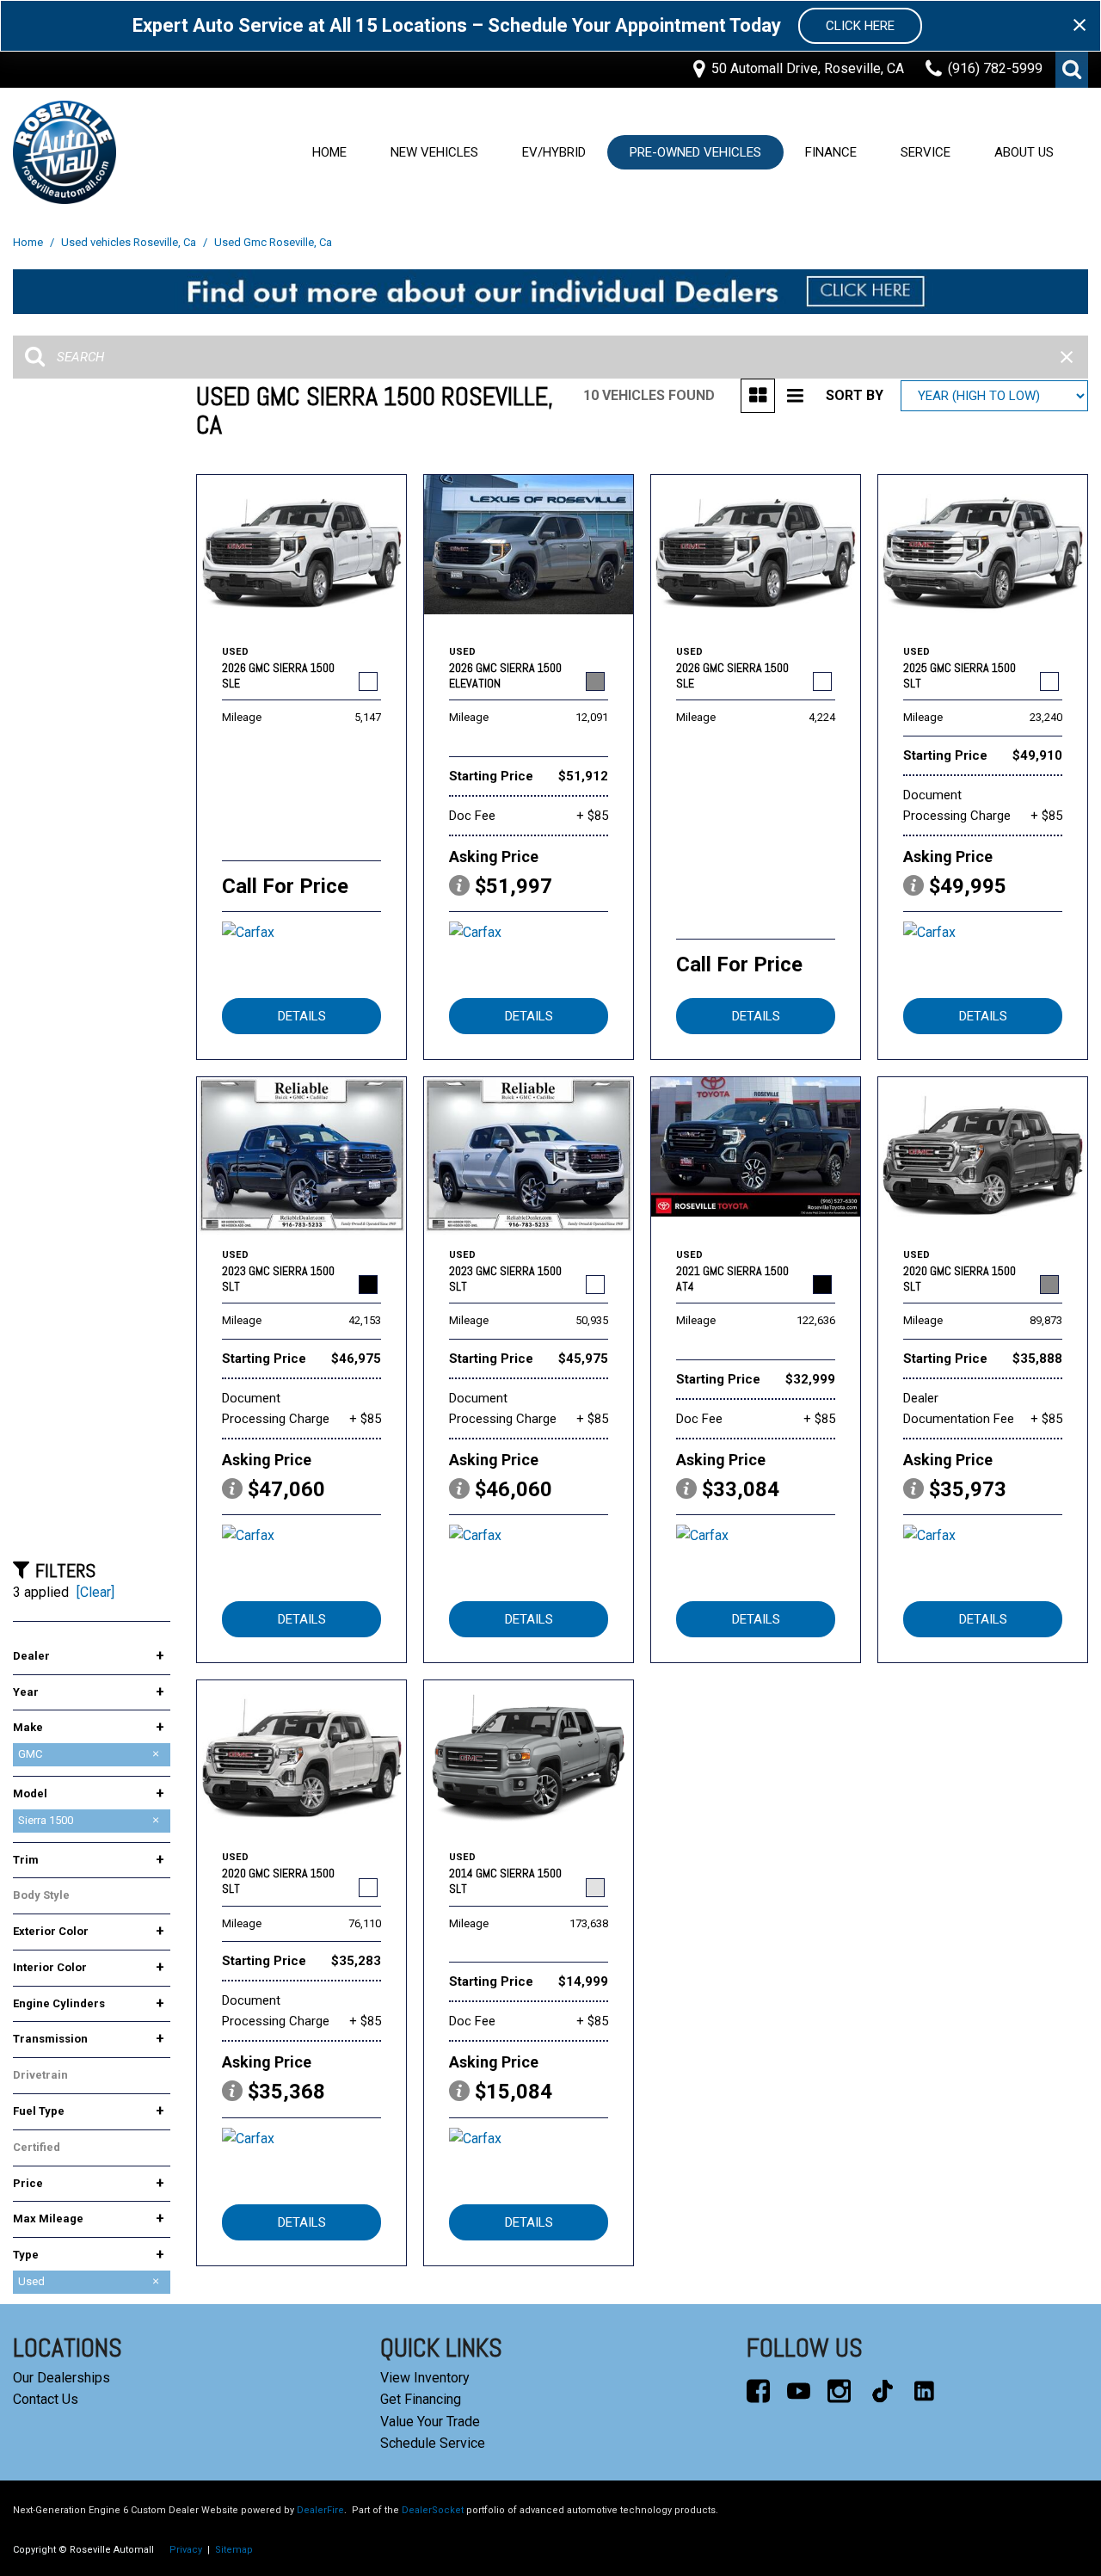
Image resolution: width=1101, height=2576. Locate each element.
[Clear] (95, 1592)
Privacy (186, 2550)
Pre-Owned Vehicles (695, 152)
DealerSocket (433, 2510)
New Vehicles (434, 152)
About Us (1024, 152)
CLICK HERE (860, 26)
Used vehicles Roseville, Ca (130, 242)
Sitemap (234, 2550)
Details (302, 1016)
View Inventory (425, 2378)
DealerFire (320, 2510)
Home (329, 152)
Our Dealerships (62, 2378)
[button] (1072, 70)
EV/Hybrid (554, 152)
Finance (831, 152)
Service (926, 152)
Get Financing (421, 2399)
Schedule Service (433, 2443)
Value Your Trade (430, 2422)
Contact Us (46, 2399)
